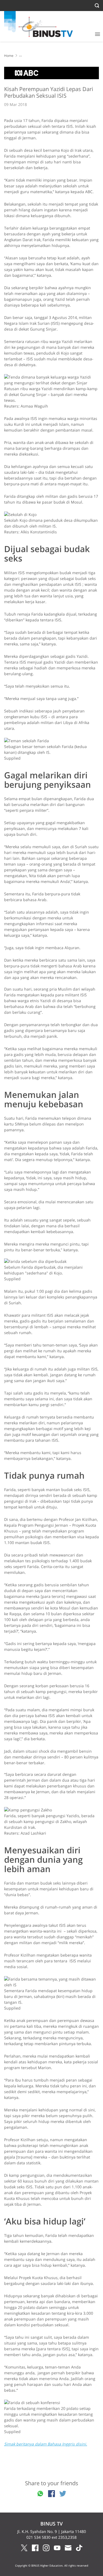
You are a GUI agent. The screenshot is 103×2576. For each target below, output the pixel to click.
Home (9, 56)
